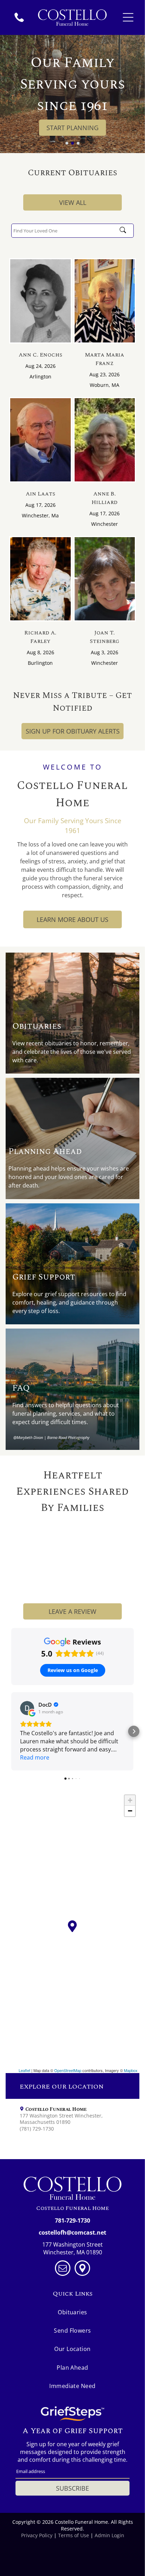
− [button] (130, 1811)
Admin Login (109, 2535)
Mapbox (131, 2070)
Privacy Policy (37, 2535)
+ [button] (130, 1800)
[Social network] (82, 2269)
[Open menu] (128, 17)
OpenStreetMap (68, 2070)
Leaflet (24, 2070)
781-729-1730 (72, 2220)
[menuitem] (73, 2312)
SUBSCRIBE (72, 2488)
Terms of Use (74, 2535)
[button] (11, 1731)
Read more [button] (35, 1757)
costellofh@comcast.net (72, 2232)
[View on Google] (27, 1708)
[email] (63, 2269)
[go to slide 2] (72, 143)
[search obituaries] (125, 231)
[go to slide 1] (67, 143)
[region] (72, 1932)
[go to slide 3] (78, 143)
